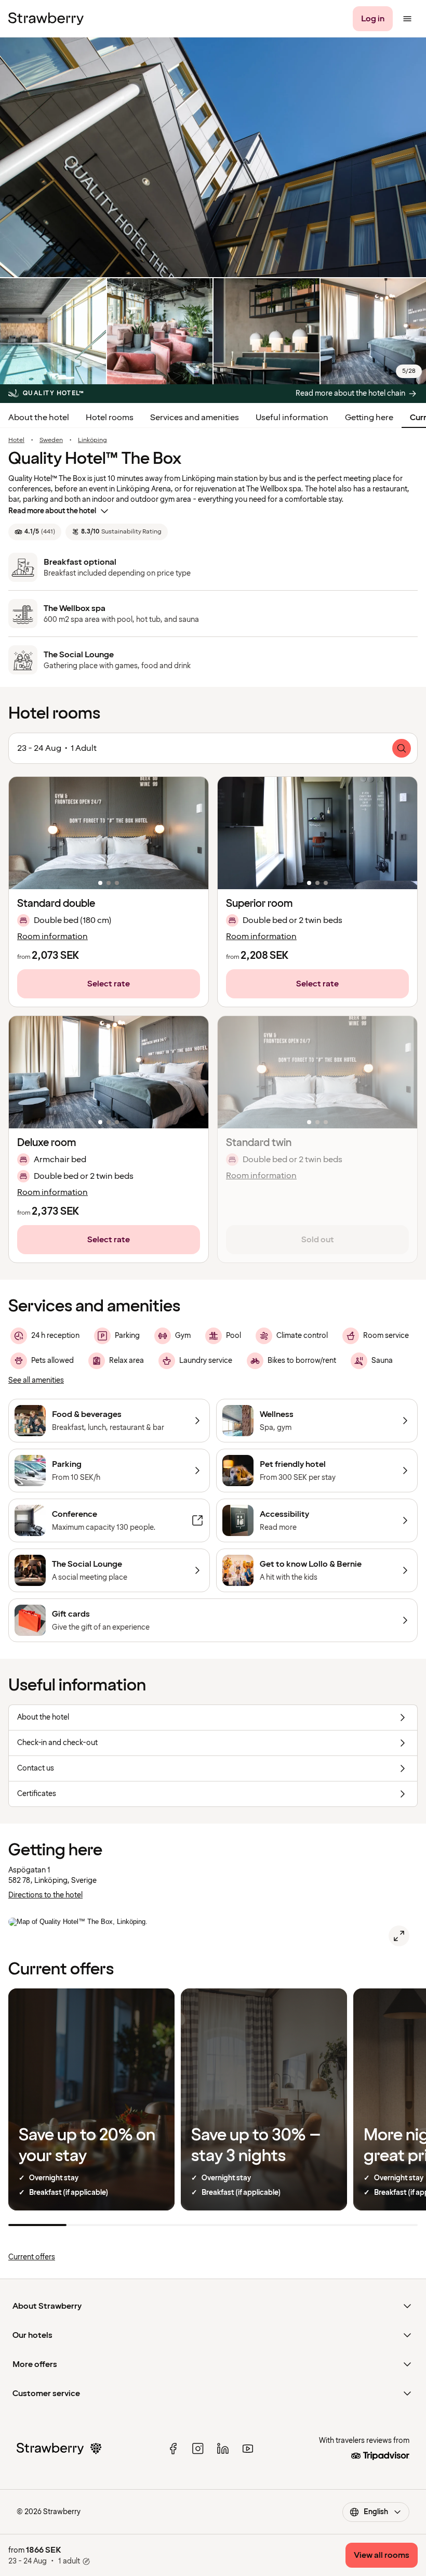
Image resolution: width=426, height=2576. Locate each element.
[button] (109, 833)
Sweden (51, 440)
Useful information (292, 418)
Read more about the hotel (52, 511)
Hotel (16, 440)
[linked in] (223, 2449)
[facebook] (173, 2449)
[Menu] (407, 19)
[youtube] (248, 2449)
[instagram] (198, 2449)
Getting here (369, 418)
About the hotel (39, 418)
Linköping (92, 440)
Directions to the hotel (45, 1895)
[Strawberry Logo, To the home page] (46, 19)
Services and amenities (195, 418)
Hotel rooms (110, 418)
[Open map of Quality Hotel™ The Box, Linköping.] (399, 1936)
